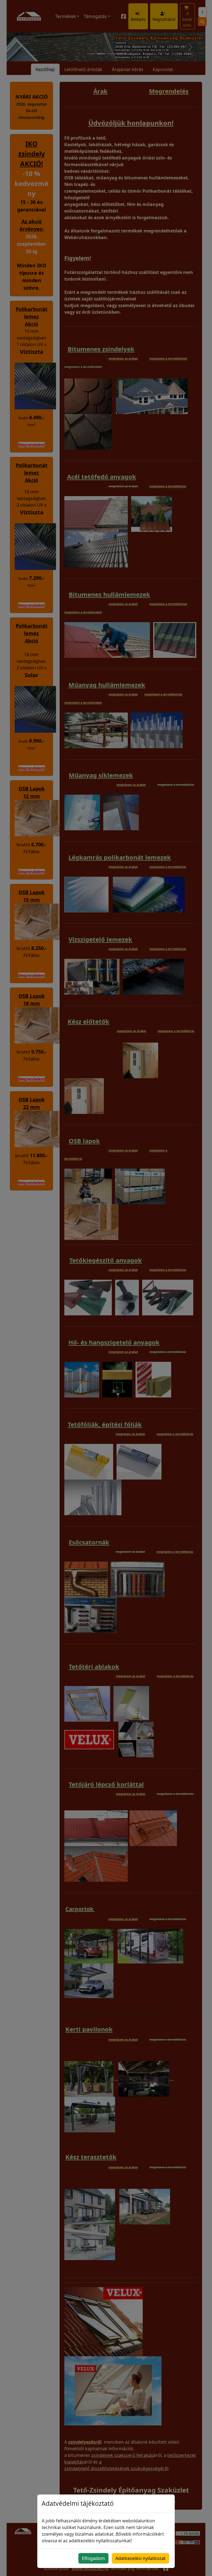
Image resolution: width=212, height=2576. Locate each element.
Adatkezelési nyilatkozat (141, 2558)
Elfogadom (93, 2558)
